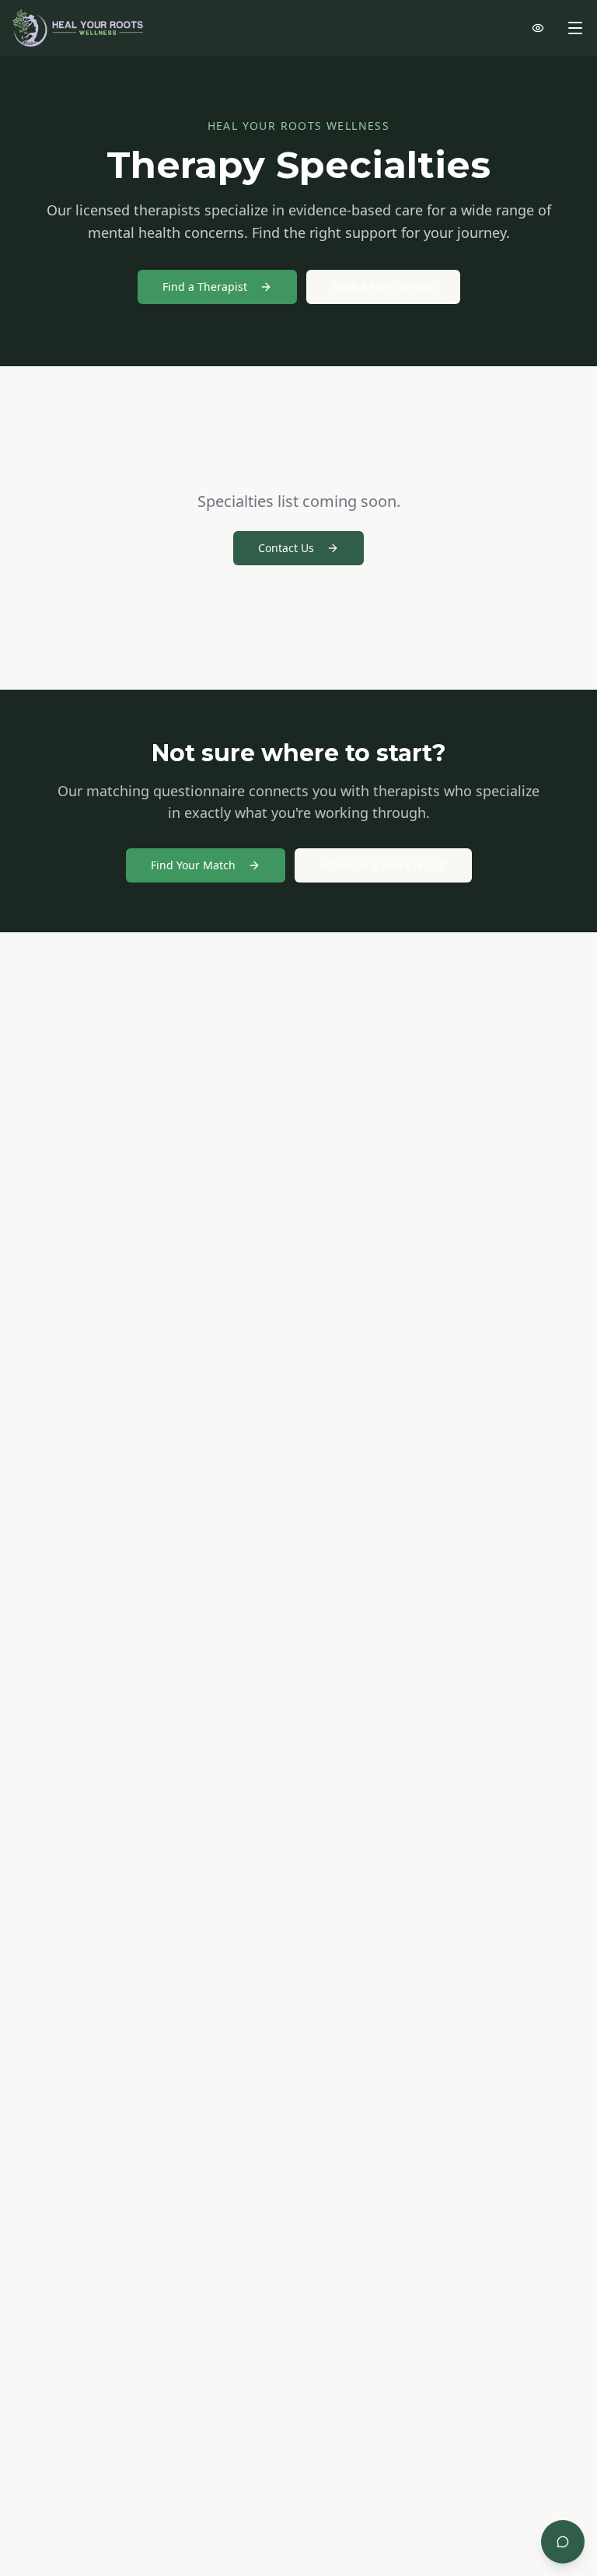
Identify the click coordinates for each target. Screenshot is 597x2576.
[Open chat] (563, 2542)
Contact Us (286, 548)
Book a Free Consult (383, 287)
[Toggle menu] (575, 28)
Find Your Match (193, 865)
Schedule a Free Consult (383, 865)
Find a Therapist (205, 287)
